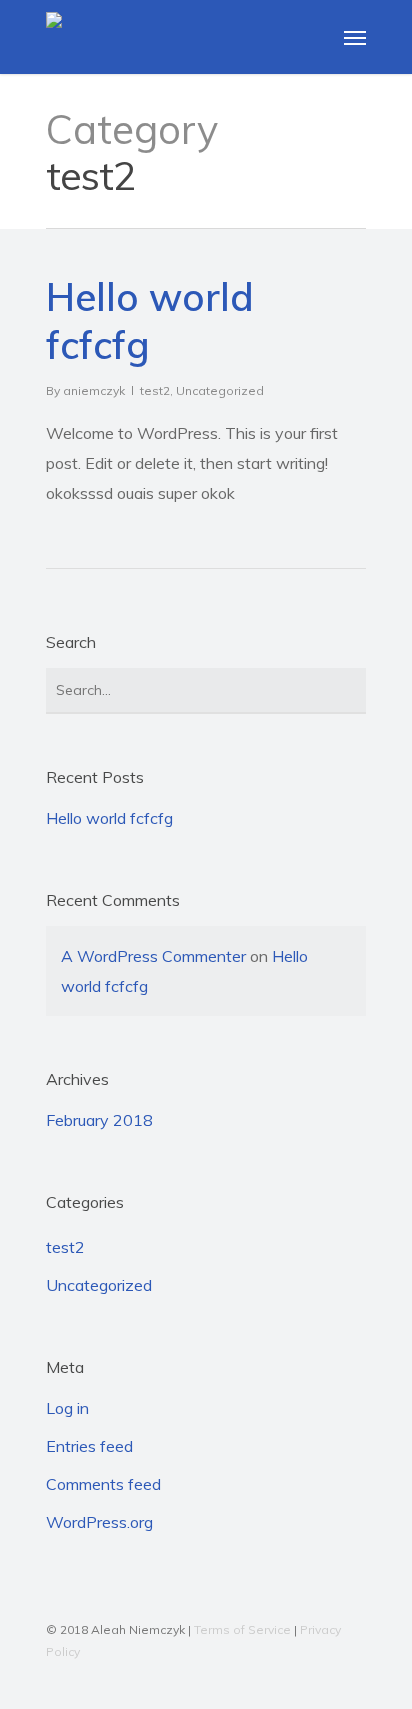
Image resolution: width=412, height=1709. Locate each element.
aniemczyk (94, 390)
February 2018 (99, 1120)
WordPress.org (99, 1522)
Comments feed (103, 1484)
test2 (155, 390)
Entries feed (89, 1446)
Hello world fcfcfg (109, 818)
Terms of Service (242, 1629)
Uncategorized (220, 390)
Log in (67, 1408)
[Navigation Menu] (355, 37)
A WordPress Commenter (153, 956)
